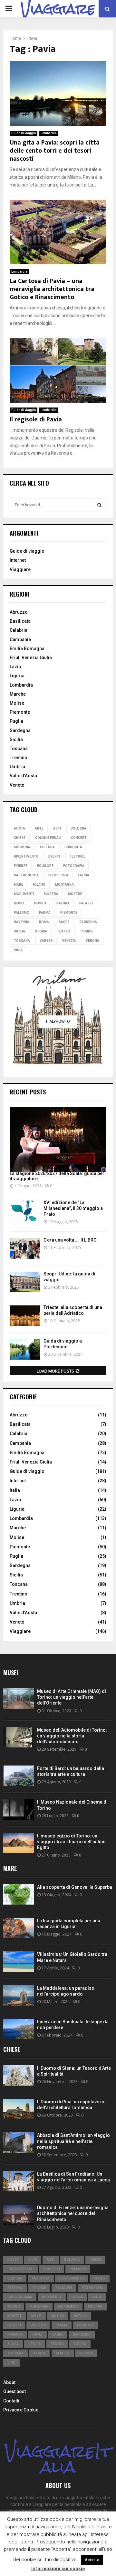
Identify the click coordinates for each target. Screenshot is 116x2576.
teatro (64, 931)
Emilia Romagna (27, 649)
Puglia (16, 721)
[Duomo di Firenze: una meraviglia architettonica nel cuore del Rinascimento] (19, 2215)
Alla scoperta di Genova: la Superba (75, 1887)
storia (41, 931)
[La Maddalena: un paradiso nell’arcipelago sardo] (19, 1995)
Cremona (22, 847)
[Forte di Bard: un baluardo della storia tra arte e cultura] (19, 1776)
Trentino (19, 758)
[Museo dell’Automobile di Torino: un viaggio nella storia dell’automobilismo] (19, 1737)
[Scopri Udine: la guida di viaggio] (25, 1282)
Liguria (17, 676)
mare (19, 885)
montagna (64, 885)
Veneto (17, 785)
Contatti (11, 2401)
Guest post (15, 2391)
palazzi (86, 903)
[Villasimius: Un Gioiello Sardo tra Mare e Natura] (19, 1962)
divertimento (26, 856)
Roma (44, 922)
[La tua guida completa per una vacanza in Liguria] (19, 1928)
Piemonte (20, 712)
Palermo (22, 913)
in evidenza (58, 875)
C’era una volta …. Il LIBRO (70, 1240)
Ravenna (22, 922)
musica (40, 903)
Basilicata (20, 621)
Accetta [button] (92, 2560)
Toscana (19, 749)
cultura (47, 847)
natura (63, 903)
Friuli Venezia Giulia (31, 658)
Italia (15, 1490)
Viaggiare (20, 569)
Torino (86, 931)
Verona (92, 941)
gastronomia (26, 875)
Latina (84, 875)
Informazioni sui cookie (58, 2569)
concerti (79, 838)
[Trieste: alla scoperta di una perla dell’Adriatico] (25, 1316)
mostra (51, 894)
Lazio (15, 667)
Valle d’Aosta (23, 776)
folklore (45, 866)
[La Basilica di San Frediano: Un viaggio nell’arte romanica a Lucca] (19, 2181)
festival (77, 856)
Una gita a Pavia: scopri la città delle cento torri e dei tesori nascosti (55, 151)
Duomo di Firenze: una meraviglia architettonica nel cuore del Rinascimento (73, 2213)
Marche (18, 694)
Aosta (19, 828)
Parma (45, 913)
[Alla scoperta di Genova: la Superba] (19, 1894)
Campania (20, 639)
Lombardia (49, 133)
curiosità (73, 847)
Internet (18, 560)
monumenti (24, 894)
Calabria (19, 630)
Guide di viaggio (24, 133)
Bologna (78, 828)
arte (39, 828)
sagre (64, 922)
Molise (17, 703)
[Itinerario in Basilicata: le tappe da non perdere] (19, 2029)
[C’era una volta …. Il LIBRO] (25, 1248)
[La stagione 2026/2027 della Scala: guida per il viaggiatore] (58, 1140)
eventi (54, 856)
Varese (46, 941)
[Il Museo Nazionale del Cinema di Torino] (19, 1809)
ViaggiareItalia (58, 2459)
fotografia (74, 866)
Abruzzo (19, 612)
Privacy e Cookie (21, 2410)
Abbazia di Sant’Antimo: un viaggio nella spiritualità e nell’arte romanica (73, 2141)
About (9, 2382)
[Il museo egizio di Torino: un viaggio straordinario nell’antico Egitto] (19, 1843)
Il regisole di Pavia (36, 419)
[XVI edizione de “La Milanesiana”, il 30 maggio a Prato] (25, 1211)
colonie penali (48, 838)
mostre (75, 894)
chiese (20, 838)
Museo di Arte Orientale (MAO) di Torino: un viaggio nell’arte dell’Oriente (72, 1697)
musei (19, 903)
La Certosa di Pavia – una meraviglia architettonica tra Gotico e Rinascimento (52, 289)
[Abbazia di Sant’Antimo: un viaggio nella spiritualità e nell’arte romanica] (19, 2143)
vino (18, 950)
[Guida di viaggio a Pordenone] (25, 1349)
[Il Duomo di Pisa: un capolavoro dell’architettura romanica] (19, 2109)
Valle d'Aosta (23, 1613)
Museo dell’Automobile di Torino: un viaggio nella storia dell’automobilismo (72, 1736)
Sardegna (20, 730)
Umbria (17, 767)
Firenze (21, 866)
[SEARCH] (99, 505)
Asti (57, 828)
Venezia (69, 941)
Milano (39, 885)
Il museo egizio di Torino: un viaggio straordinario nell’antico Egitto (71, 1842)
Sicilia (16, 740)
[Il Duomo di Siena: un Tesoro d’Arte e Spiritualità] (19, 2075)
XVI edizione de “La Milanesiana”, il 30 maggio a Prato (73, 1208)
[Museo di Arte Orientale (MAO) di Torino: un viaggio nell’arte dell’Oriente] (19, 1699)
